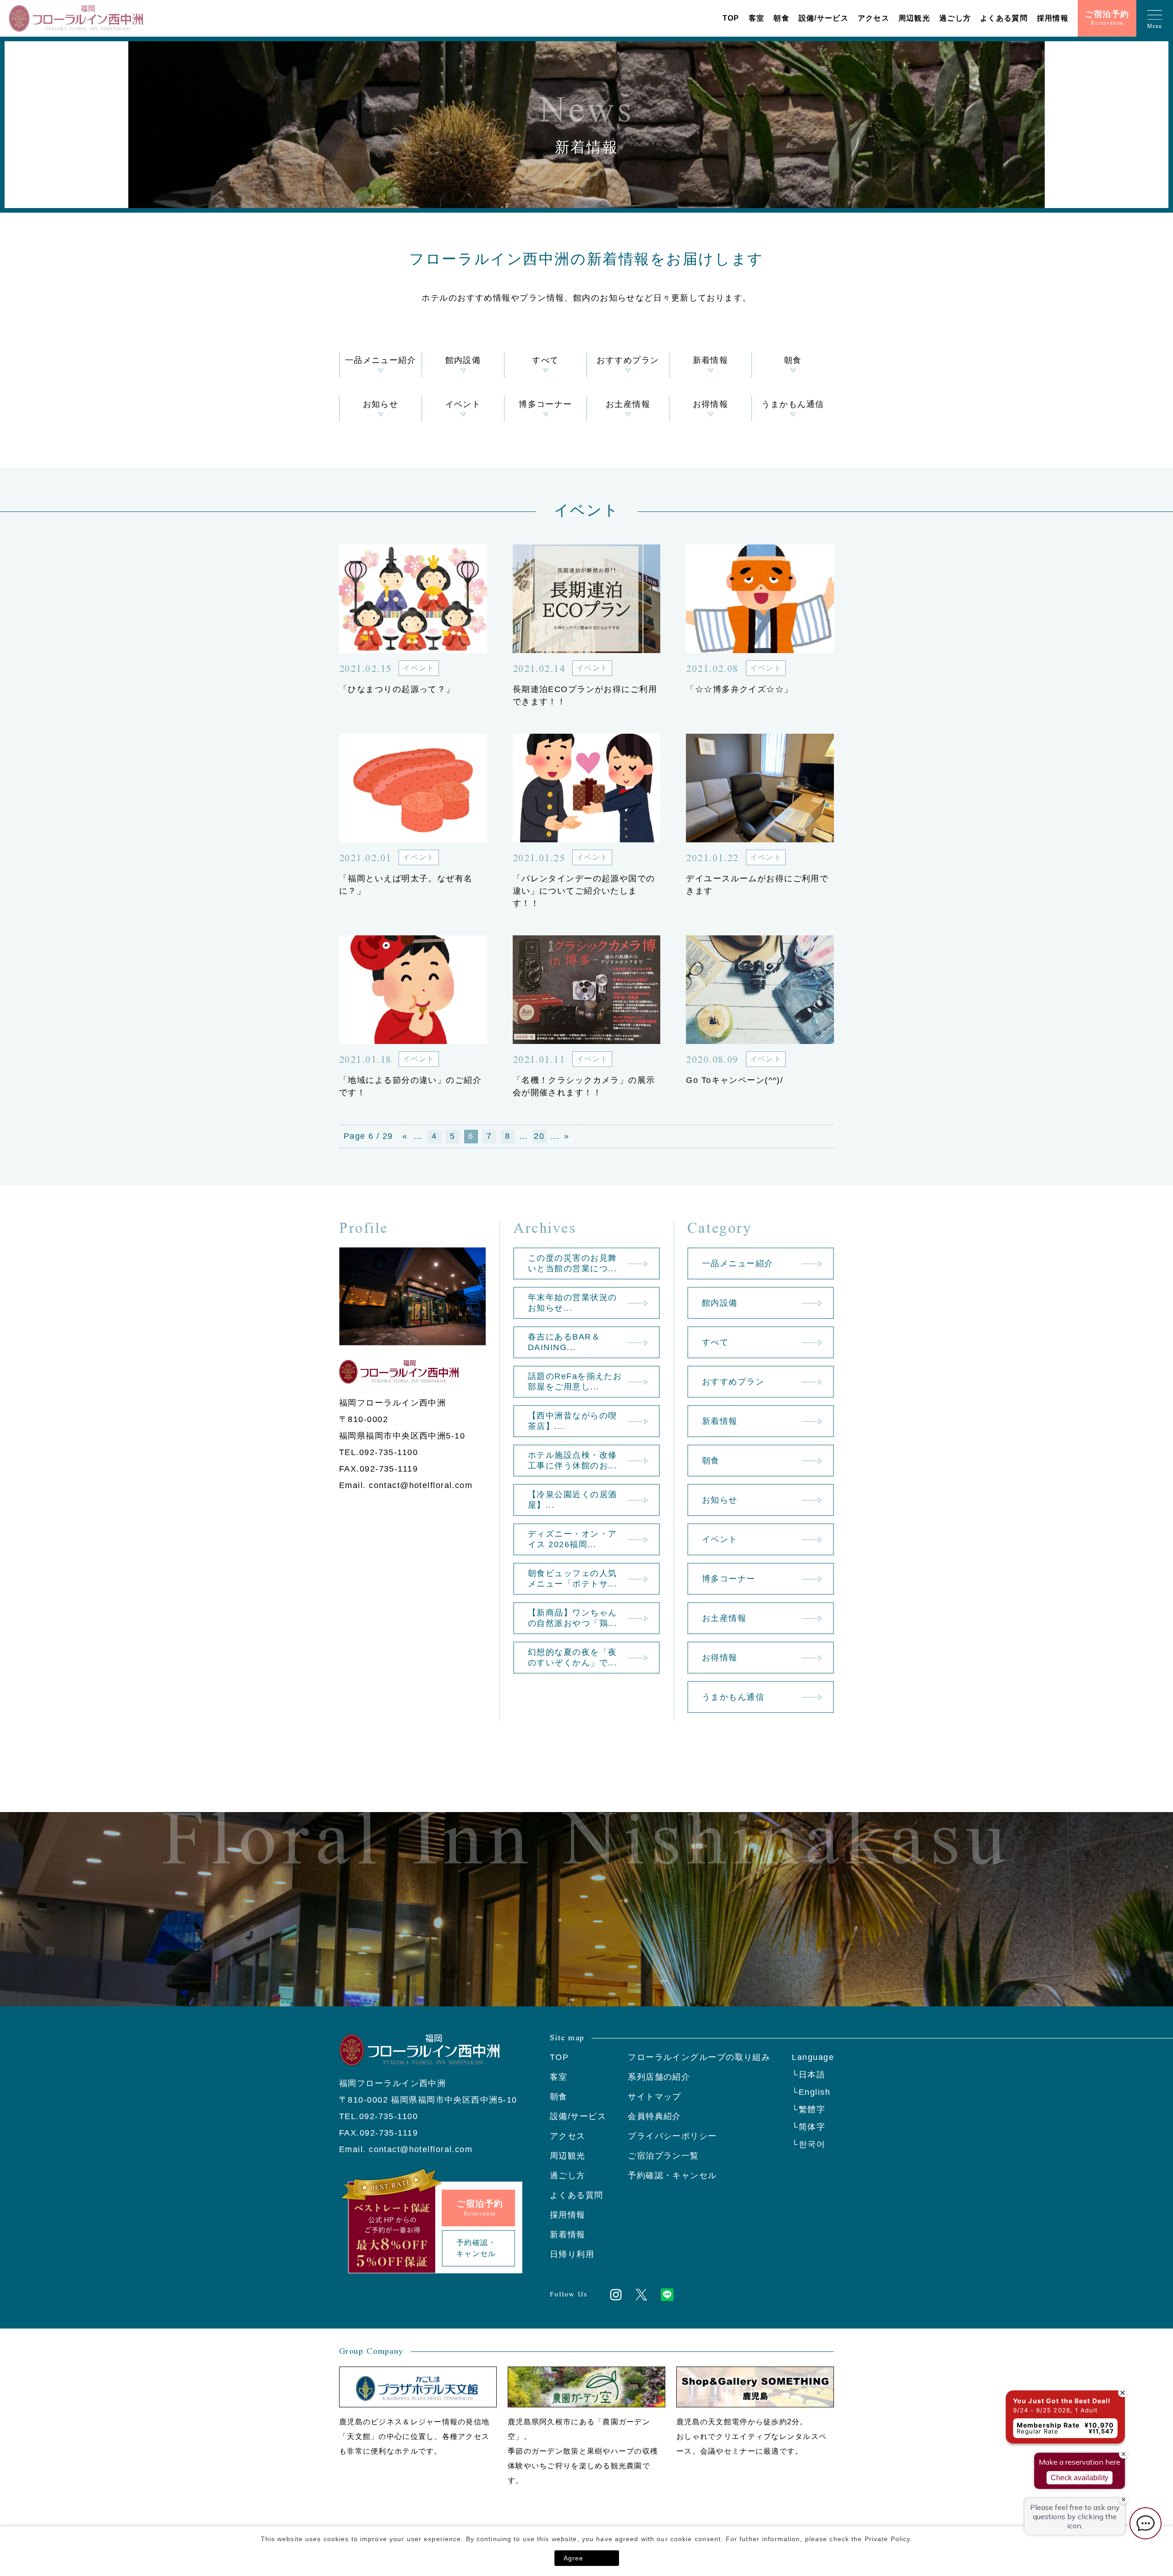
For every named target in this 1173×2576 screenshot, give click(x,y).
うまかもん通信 (793, 404)
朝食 (781, 18)
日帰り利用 (572, 2254)
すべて (545, 360)
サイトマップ (655, 2097)
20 (539, 1136)
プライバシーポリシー (672, 2136)
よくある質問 (1004, 18)
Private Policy (888, 2539)
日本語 (812, 2075)
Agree (574, 2558)
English (814, 2092)
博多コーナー (545, 404)
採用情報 (1053, 18)
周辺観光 (914, 18)
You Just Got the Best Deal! (1062, 2401)
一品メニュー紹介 (381, 360)
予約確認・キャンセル (672, 2175)
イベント (463, 404)
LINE (667, 2295)
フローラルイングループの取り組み (699, 2057)
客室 (757, 18)
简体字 (812, 2127)
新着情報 (711, 360)
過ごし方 (955, 18)
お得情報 (711, 404)
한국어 (812, 2144)
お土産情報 (628, 404)
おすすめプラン (628, 360)
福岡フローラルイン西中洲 (76, 18)
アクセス (874, 18)
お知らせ (381, 404)
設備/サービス (824, 18)
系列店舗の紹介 (659, 2077)
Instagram (616, 2295)
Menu (1155, 26)
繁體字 (812, 2109)
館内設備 (463, 360)
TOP (731, 18)
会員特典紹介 (655, 2116)
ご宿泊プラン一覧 (663, 2156)
